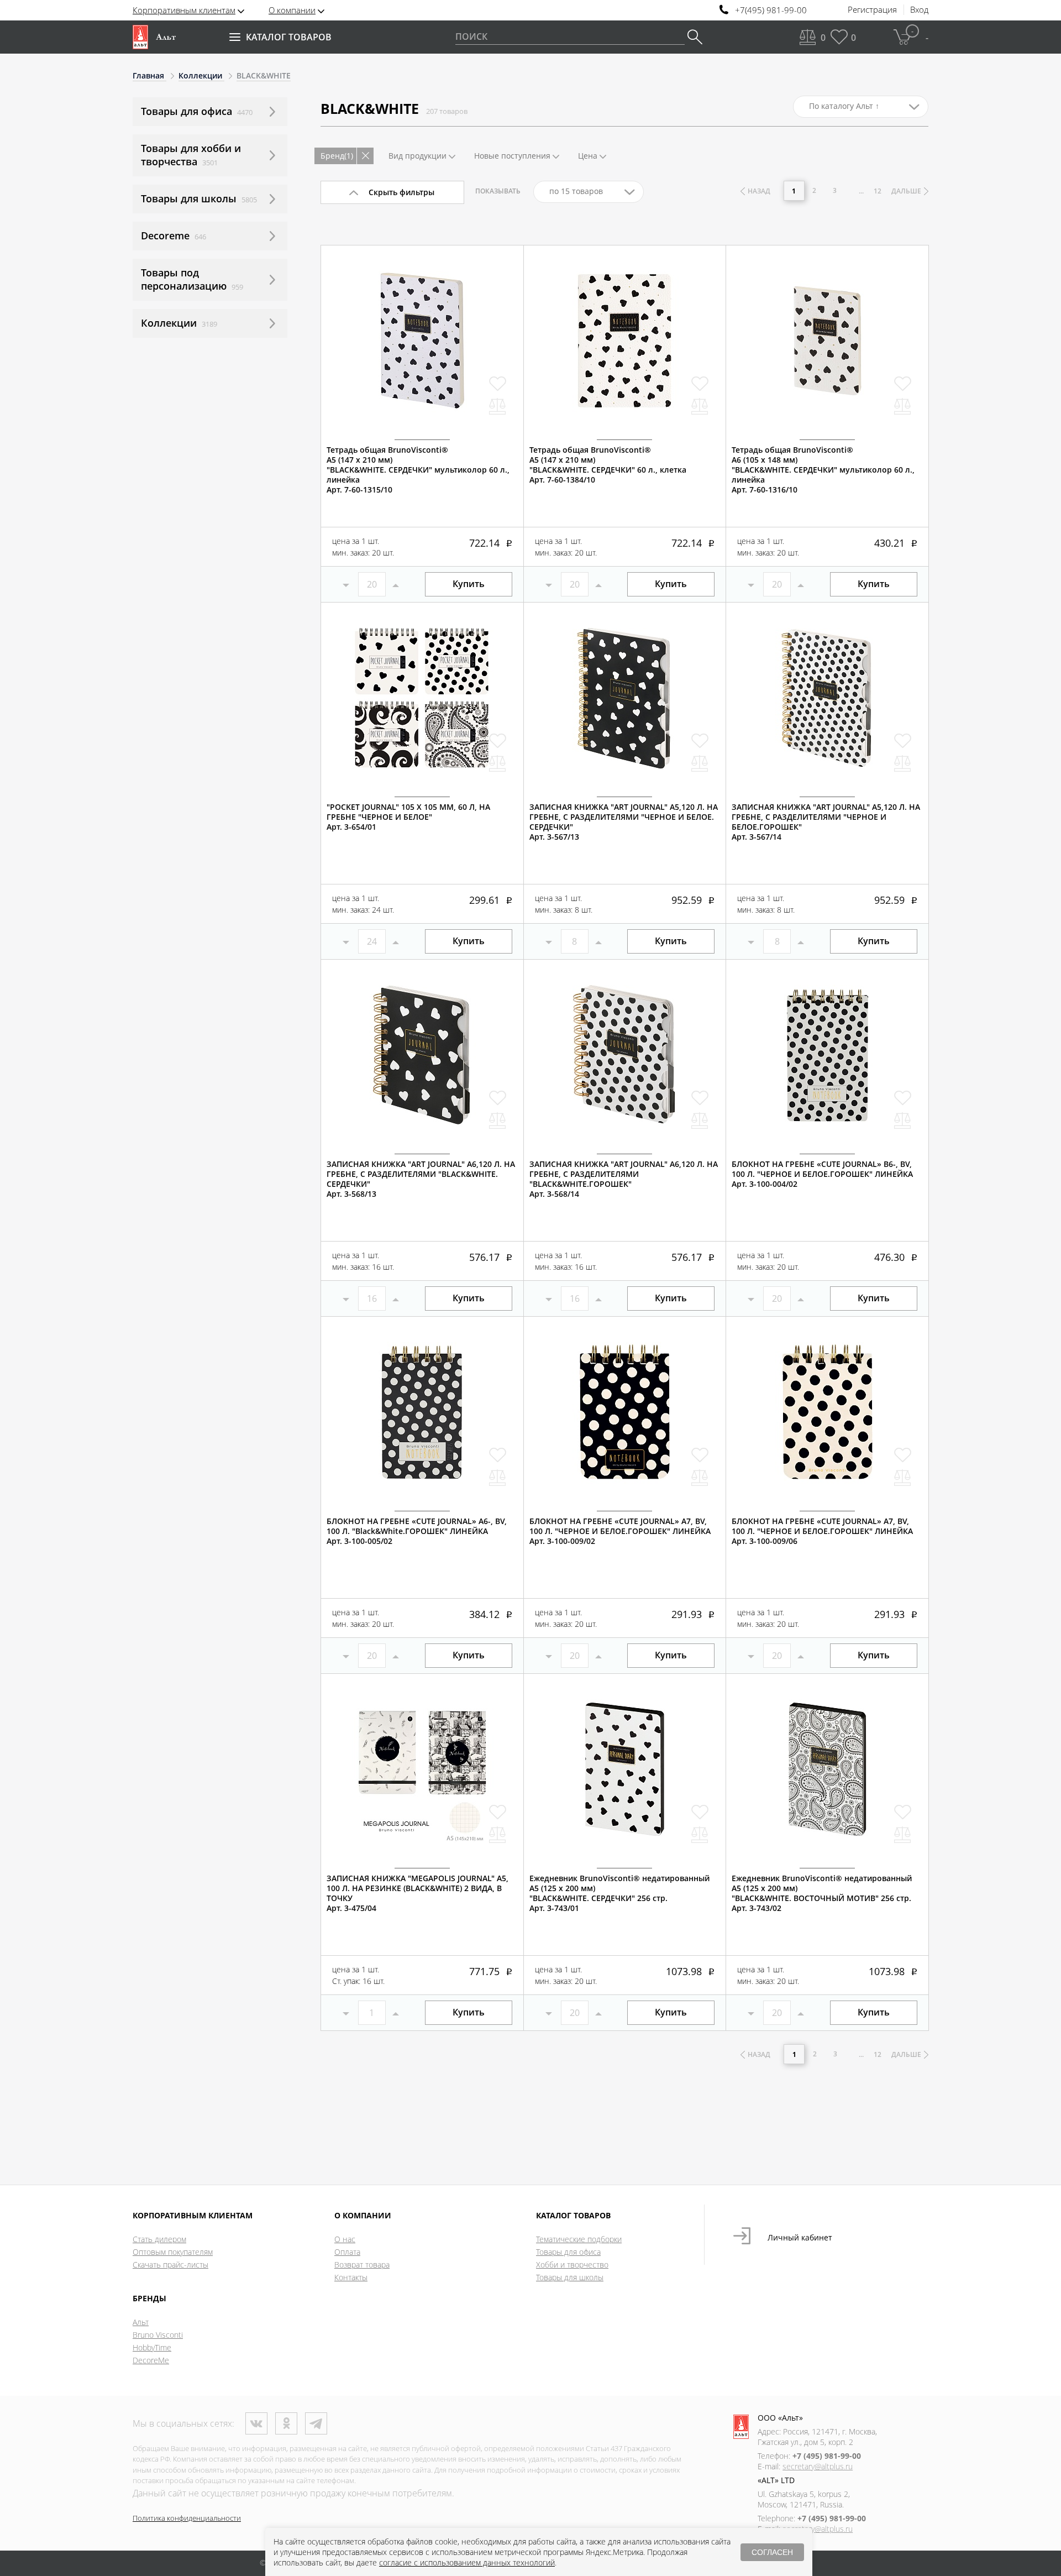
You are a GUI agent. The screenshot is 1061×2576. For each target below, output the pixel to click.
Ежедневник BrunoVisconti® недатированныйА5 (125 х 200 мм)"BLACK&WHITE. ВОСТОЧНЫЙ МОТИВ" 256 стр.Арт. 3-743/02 (822, 1893)
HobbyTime (152, 2347)
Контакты (351, 2277)
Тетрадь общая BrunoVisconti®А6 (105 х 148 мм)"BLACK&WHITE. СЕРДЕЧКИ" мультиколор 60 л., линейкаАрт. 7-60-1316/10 (823, 470)
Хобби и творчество (572, 2265)
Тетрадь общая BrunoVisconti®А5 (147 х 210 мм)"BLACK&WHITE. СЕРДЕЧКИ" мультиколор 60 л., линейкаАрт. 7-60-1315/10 (418, 470)
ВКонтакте (256, 2423)
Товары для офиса (568, 2252)
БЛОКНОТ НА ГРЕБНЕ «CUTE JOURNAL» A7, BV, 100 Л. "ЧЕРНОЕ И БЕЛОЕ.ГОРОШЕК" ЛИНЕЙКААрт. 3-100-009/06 (822, 1531)
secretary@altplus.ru (818, 2466)
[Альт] (154, 37)
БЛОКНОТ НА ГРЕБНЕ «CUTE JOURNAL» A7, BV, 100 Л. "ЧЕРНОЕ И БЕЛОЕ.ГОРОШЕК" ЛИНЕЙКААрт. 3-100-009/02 (620, 1531)
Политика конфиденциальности (187, 2518)
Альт (141, 2322)
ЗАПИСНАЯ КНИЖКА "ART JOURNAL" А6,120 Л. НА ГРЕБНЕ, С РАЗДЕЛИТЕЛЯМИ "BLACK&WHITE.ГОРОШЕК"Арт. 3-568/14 (624, 1179)
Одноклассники (286, 2423)
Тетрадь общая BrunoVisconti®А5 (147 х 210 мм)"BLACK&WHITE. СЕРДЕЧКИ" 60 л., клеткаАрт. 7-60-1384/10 (608, 465)
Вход (919, 10)
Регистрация (872, 10)
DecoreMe (151, 2360)
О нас (345, 2239)
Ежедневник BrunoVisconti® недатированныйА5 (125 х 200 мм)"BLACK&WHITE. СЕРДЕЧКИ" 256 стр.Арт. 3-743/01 (619, 1893)
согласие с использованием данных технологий (467, 2562)
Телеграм (316, 2423)
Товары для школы (570, 2277)
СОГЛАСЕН (772, 2552)
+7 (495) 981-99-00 (827, 2456)
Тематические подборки (579, 2239)
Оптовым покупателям (173, 2252)
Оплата (347, 2252)
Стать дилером (159, 2239)
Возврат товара (362, 2265)
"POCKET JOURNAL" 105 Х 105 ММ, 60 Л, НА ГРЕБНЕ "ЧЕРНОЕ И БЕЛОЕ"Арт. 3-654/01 (408, 817)
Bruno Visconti (158, 2335)
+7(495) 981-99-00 (771, 10)
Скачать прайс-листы (170, 2265)
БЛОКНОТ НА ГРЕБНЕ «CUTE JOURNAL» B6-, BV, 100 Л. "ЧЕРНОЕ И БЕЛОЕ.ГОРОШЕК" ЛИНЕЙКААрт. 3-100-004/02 (822, 1174)
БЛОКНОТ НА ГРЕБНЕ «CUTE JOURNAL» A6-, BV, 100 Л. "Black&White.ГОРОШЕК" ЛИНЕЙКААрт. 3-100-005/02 (417, 1531)
